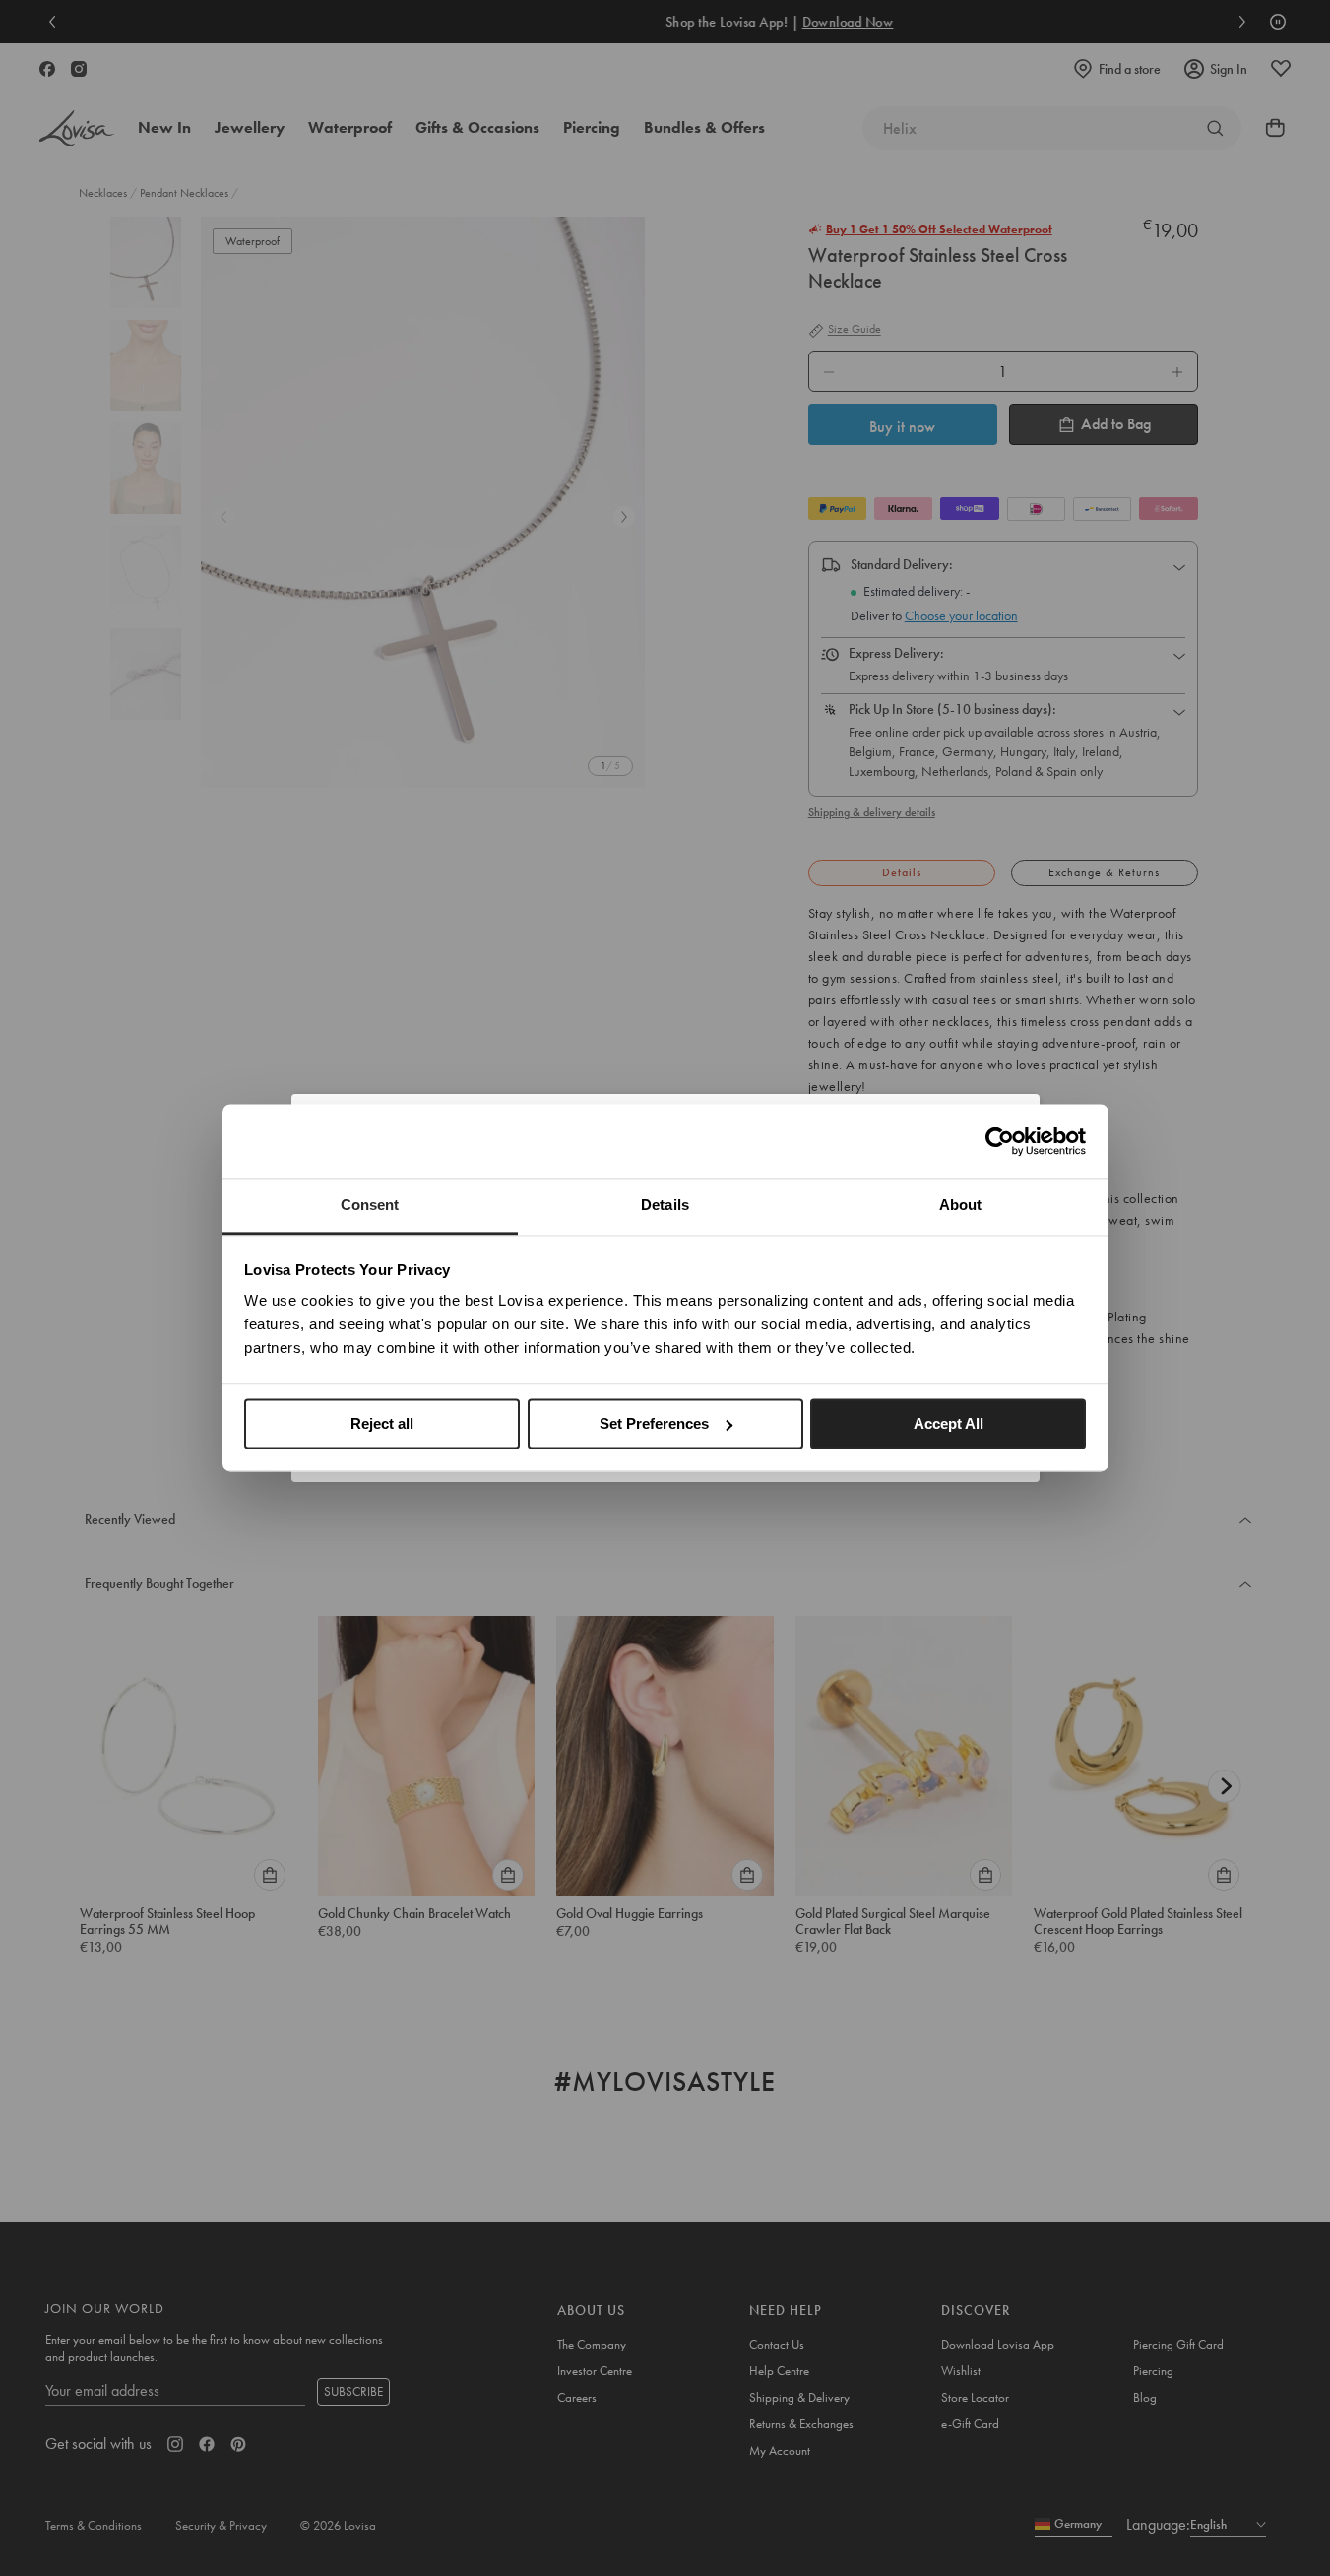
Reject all (382, 1423)
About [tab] (961, 1205)
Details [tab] (665, 1205)
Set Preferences (654, 1423)
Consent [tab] (370, 1205)
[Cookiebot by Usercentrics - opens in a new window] (1000, 1141)
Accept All (949, 1423)
